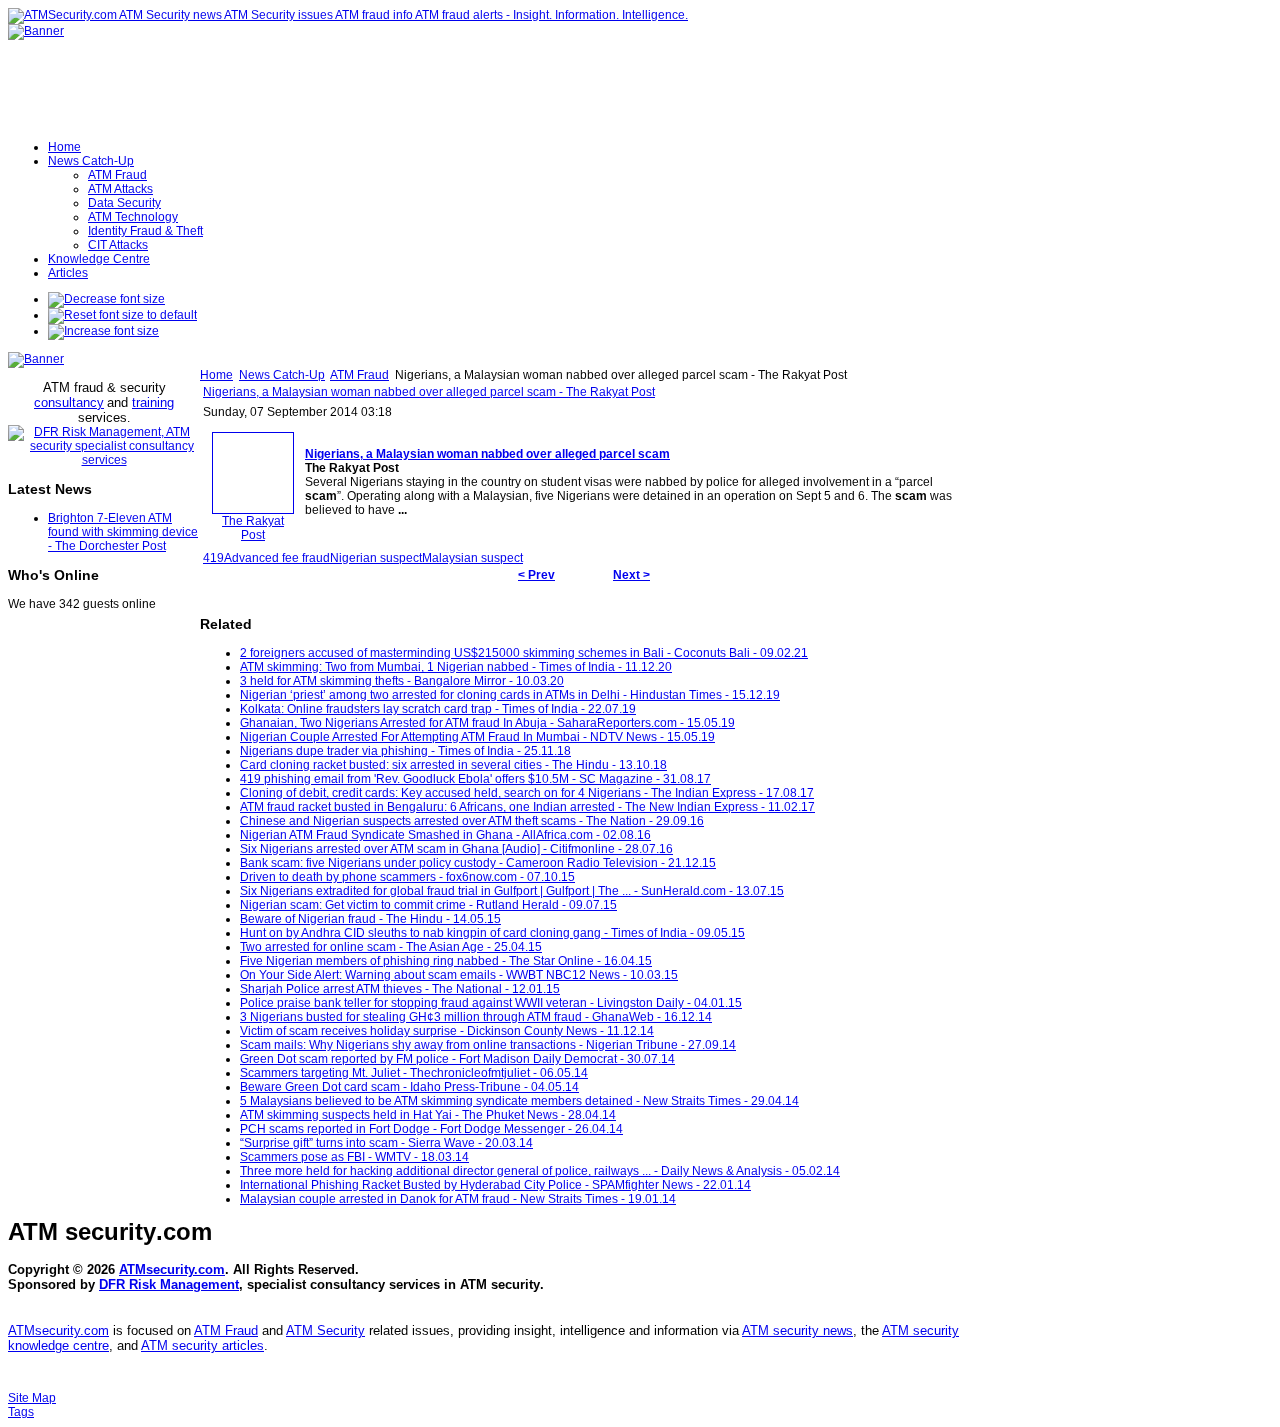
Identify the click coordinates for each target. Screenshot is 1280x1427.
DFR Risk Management (169, 1284)
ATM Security (325, 1330)
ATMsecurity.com (172, 1269)
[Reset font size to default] (122, 315)
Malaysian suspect (472, 558)
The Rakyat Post (253, 528)
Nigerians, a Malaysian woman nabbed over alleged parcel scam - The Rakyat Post (429, 392)
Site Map (32, 1398)
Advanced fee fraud (277, 558)
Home (216, 375)
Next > (631, 575)
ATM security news (797, 1330)
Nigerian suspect (376, 558)
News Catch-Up (282, 375)
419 (213, 558)
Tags (21, 1412)
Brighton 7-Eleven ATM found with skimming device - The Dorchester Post (123, 532)
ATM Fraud (359, 375)
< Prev (536, 575)
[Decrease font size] (106, 299)
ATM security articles (202, 1345)
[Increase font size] (103, 331)
